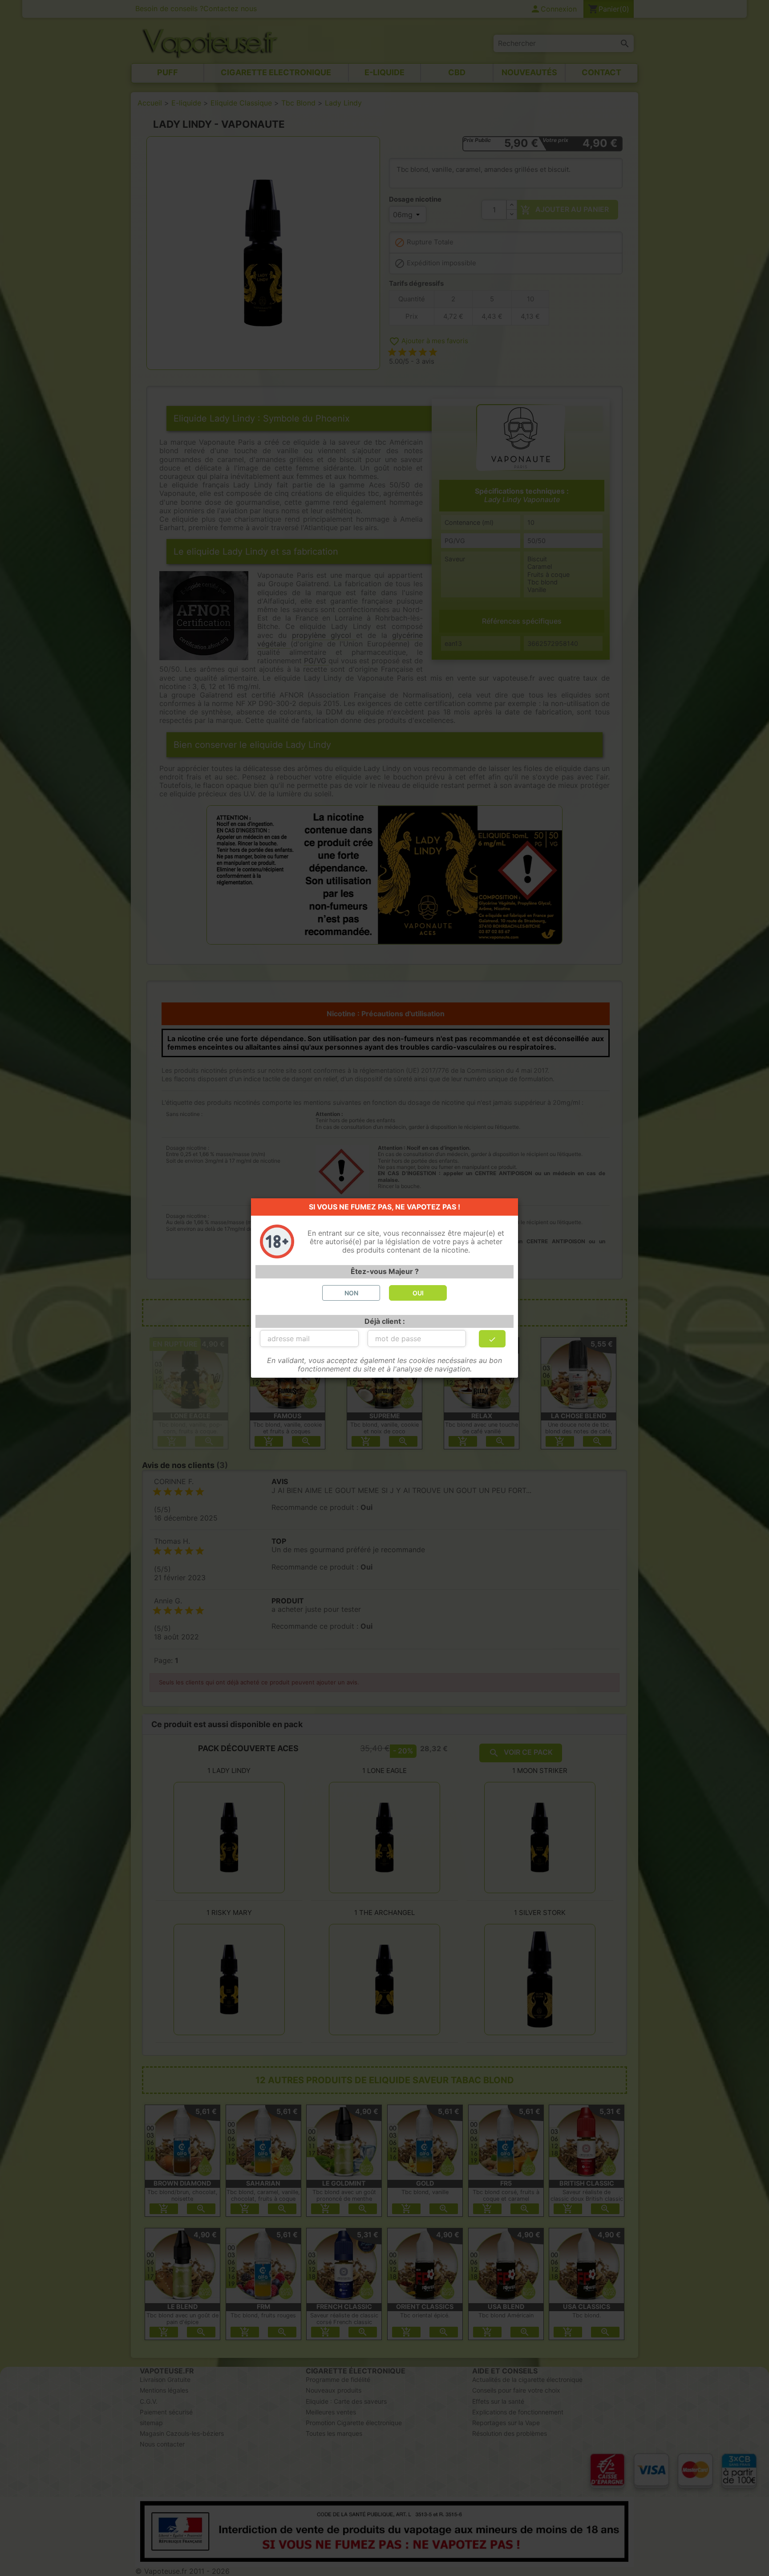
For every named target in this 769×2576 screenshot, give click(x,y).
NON (351, 1293)
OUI (418, 1293)
